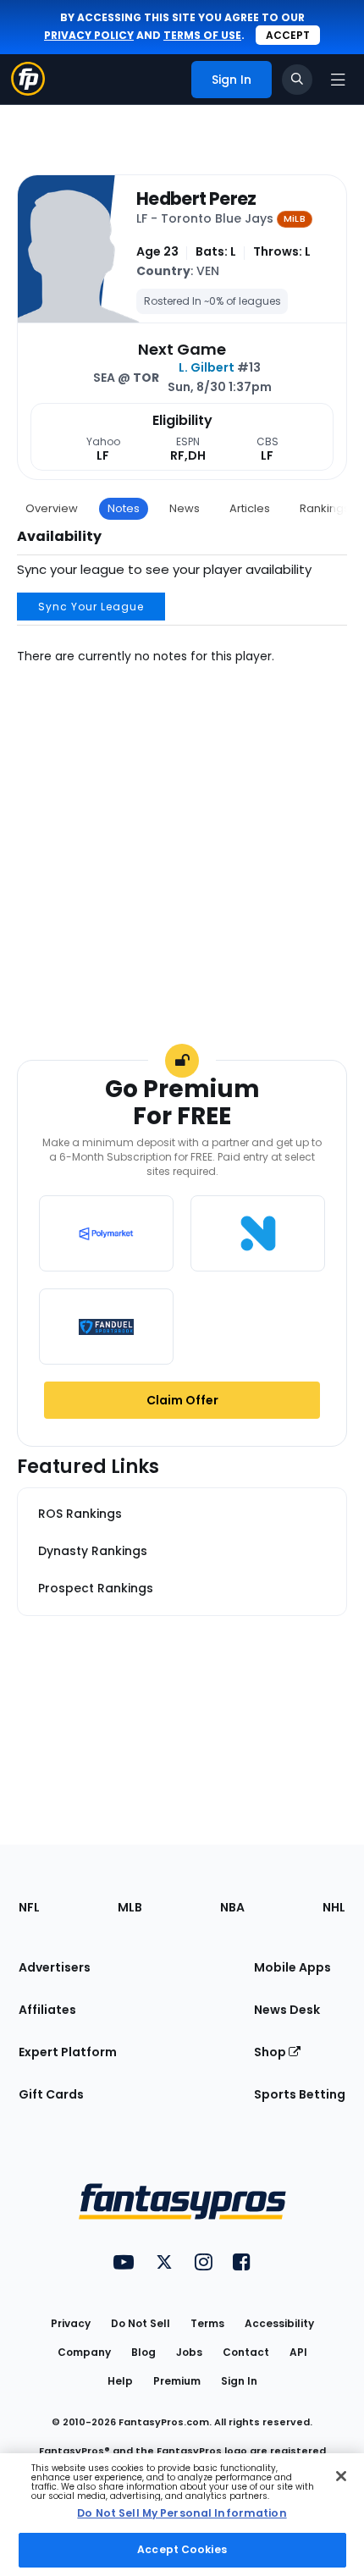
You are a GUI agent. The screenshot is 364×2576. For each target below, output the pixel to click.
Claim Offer (182, 1400)
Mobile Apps (292, 1967)
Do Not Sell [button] (141, 2323)
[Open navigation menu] (338, 80)
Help (120, 2381)
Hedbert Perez (196, 199)
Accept (288, 35)
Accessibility (279, 2323)
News (185, 508)
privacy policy (89, 35)
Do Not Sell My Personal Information (182, 2513)
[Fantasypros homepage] (28, 91)
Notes (124, 508)
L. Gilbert (207, 367)
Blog (143, 2352)
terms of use (202, 35)
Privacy (71, 2323)
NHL (334, 1907)
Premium (177, 2381)
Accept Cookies (182, 2549)
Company (84, 2352)
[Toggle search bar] (297, 80)
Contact (246, 2352)
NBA (232, 1907)
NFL (29, 1907)
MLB (130, 1907)
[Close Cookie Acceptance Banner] (341, 2476)
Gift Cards (51, 2094)
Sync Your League (91, 607)
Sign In (239, 2381)
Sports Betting (300, 2094)
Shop (271, 2052)
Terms (207, 2323)
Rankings (325, 508)
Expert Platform (68, 2052)
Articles (250, 508)
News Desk (287, 2010)
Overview (52, 508)
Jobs (189, 2352)
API (298, 2352)
